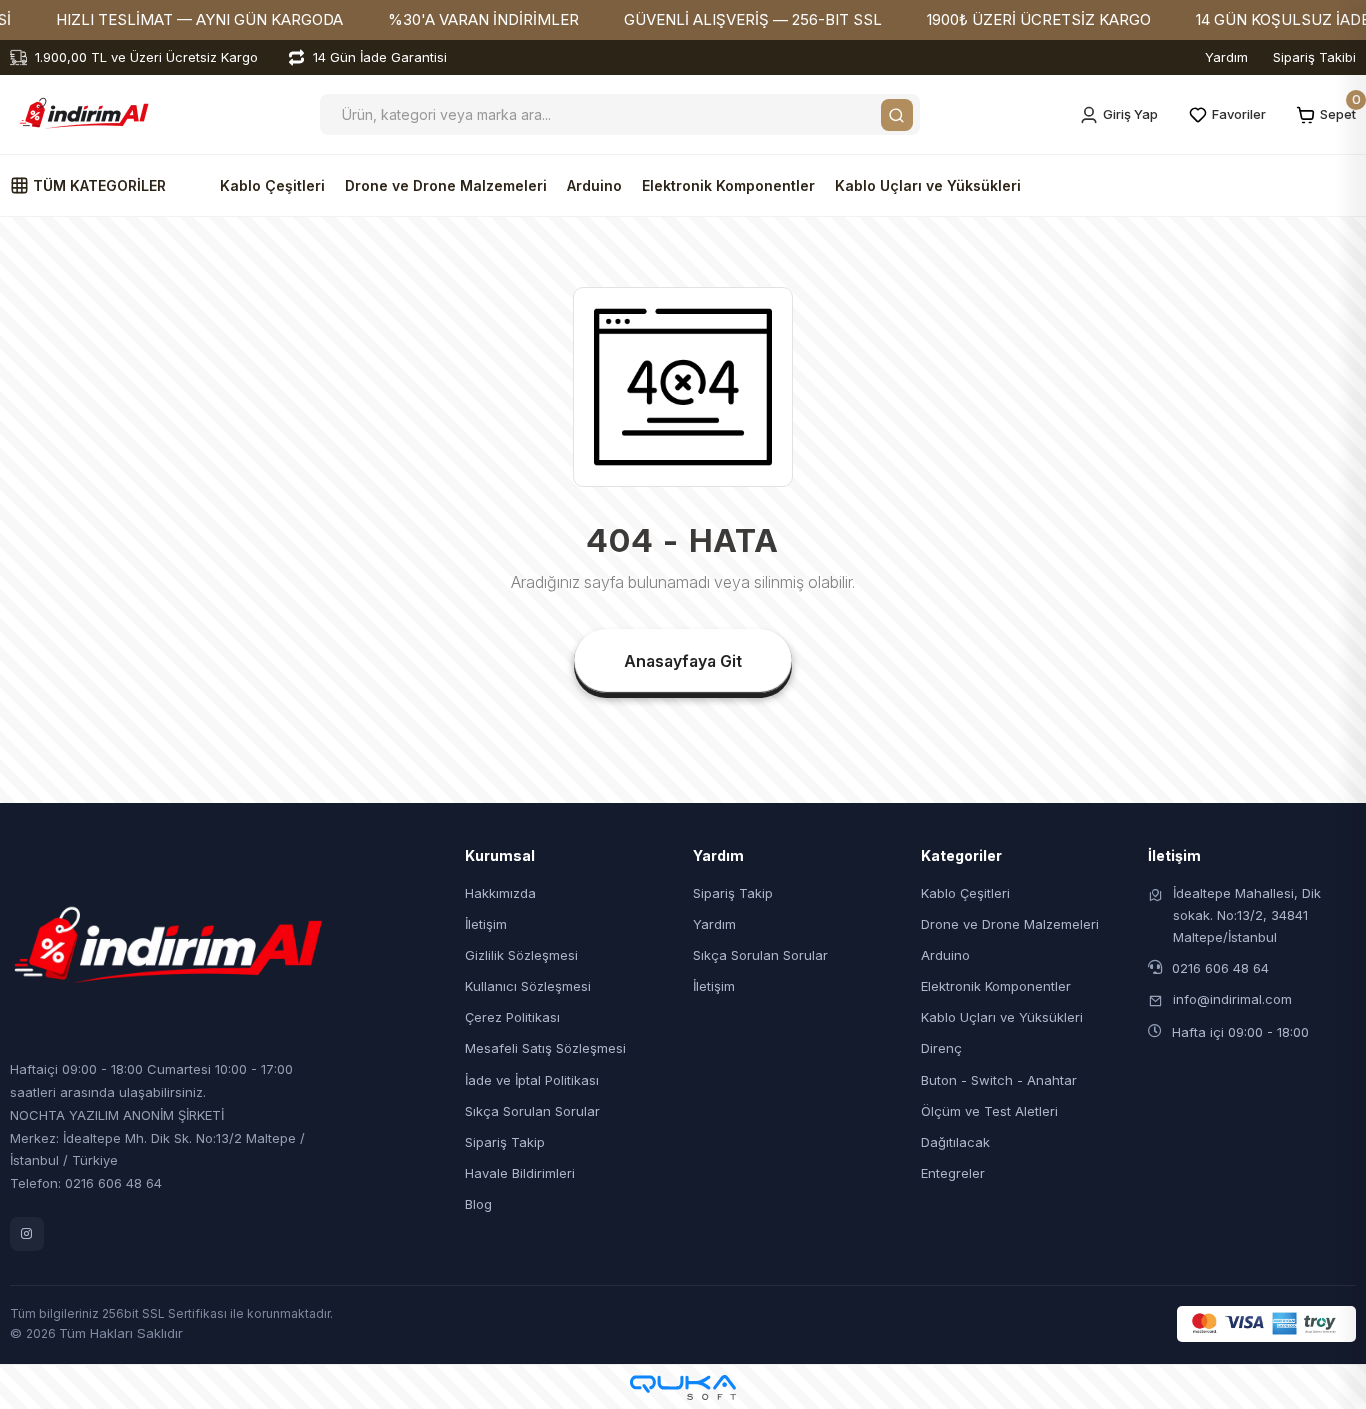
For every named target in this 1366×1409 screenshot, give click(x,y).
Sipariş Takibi (1314, 57)
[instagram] (27, 1234)
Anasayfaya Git (683, 661)
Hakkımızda (500, 893)
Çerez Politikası (512, 1017)
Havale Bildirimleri (520, 1173)
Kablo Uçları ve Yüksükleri (928, 185)
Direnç (941, 1048)
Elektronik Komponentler (728, 185)
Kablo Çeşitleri (272, 185)
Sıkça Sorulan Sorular (532, 1111)
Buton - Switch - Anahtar (999, 1080)
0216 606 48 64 (1220, 968)
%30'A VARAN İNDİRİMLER (483, 19)
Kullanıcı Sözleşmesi (528, 986)
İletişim (486, 924)
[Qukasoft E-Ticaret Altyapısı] (683, 1387)
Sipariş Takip (505, 1142)
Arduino (594, 185)
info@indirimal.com (1232, 999)
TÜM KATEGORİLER (97, 185)
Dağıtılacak (955, 1142)
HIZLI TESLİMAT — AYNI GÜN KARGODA (199, 19)
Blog (478, 1204)
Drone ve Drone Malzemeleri (446, 185)
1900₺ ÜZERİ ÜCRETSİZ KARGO (1039, 19)
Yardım (1226, 57)
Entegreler (953, 1173)
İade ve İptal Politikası (532, 1080)
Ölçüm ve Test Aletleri (989, 1111)
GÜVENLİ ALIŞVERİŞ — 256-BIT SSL (753, 19)
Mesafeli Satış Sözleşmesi (545, 1048)
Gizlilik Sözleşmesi (521, 955)
